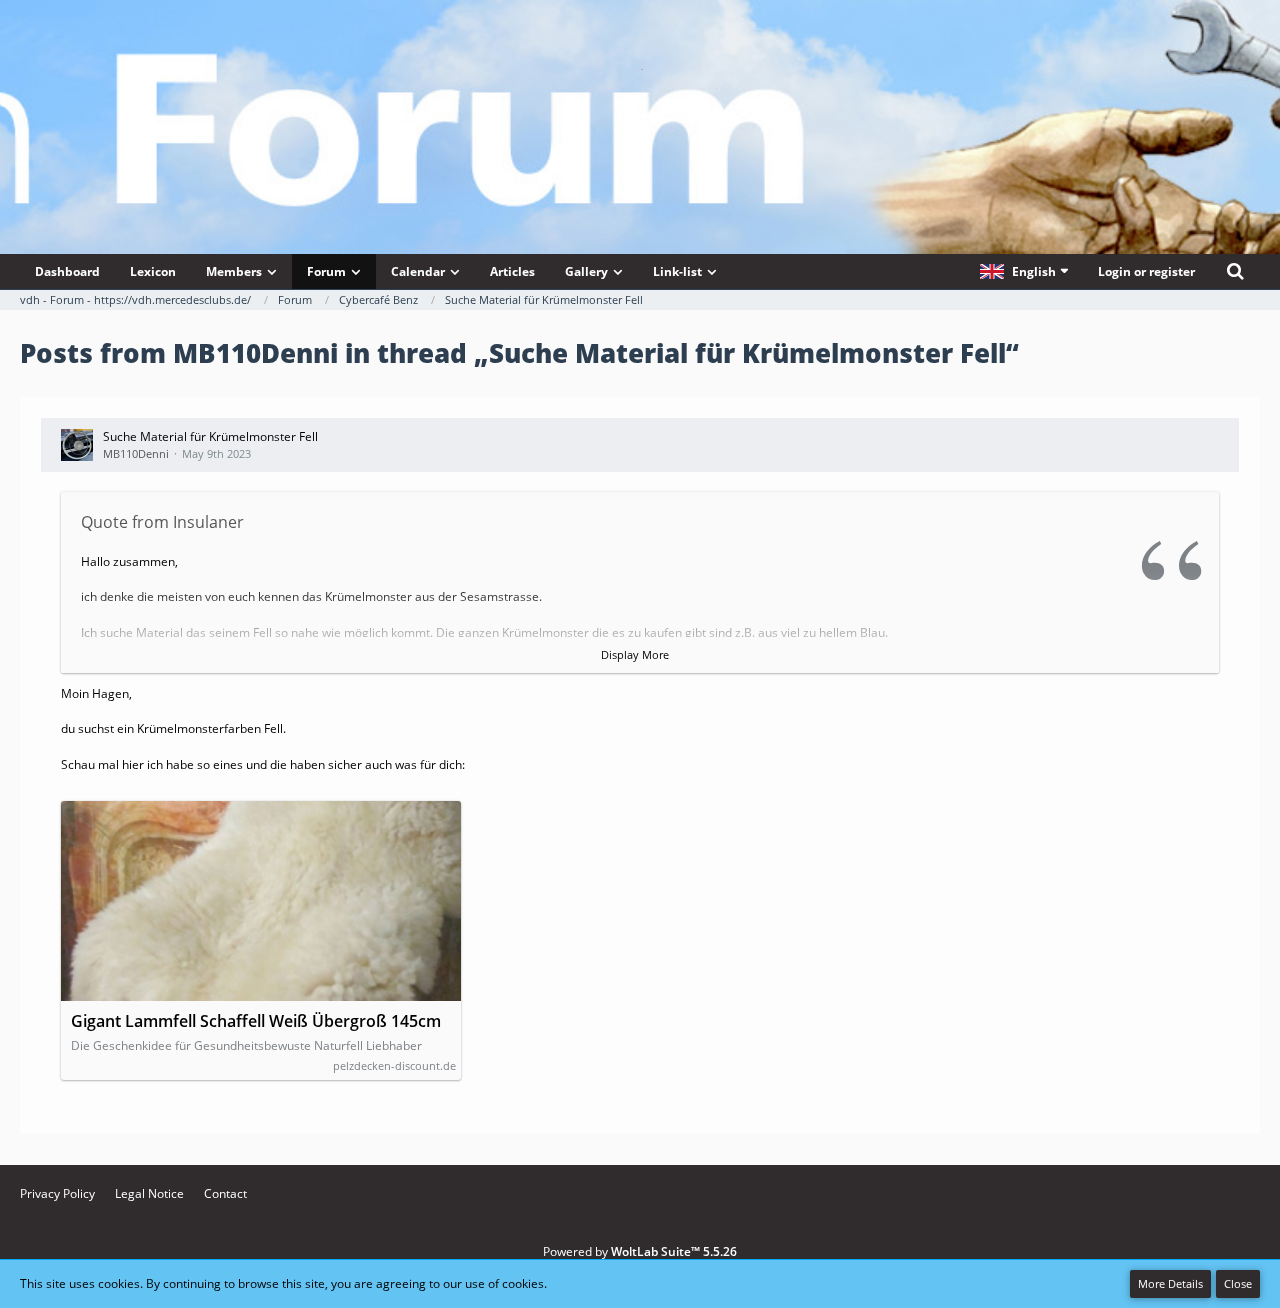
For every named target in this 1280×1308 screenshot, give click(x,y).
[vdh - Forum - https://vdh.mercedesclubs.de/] (640, 69)
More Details (1170, 1283)
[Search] (1235, 271)
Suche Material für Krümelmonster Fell (210, 436)
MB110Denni (136, 453)
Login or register (1146, 271)
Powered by (640, 1251)
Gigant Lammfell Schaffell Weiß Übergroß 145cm (256, 1021)
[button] (1024, 271)
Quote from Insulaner (162, 522)
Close (1238, 1283)
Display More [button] (635, 654)
